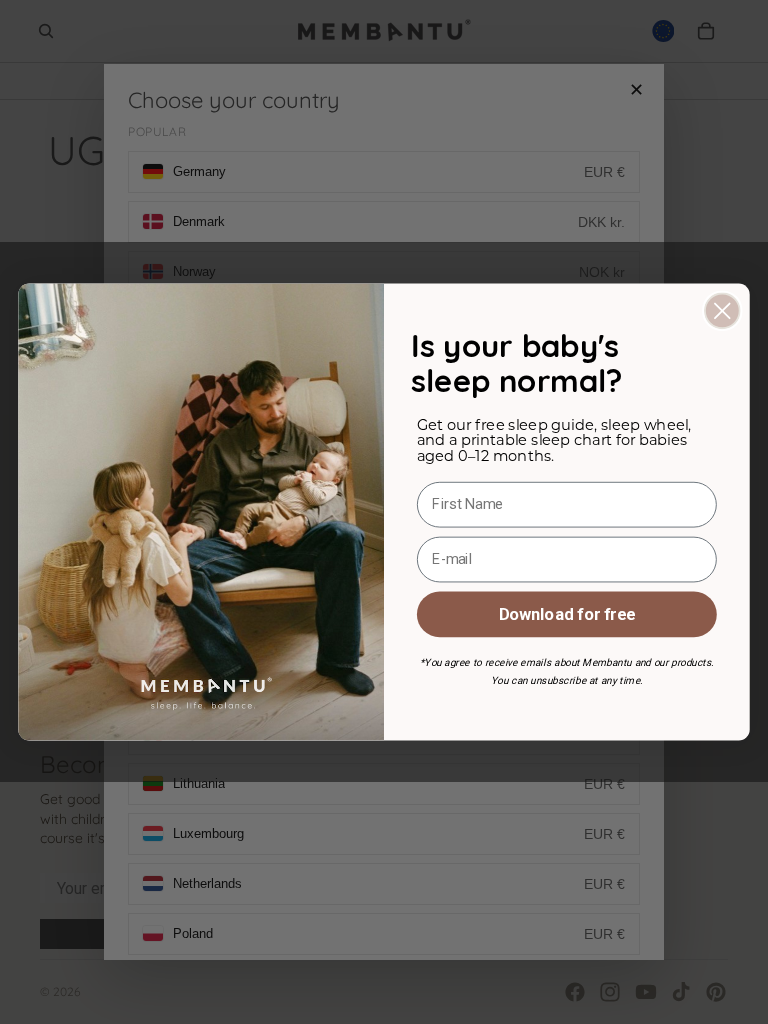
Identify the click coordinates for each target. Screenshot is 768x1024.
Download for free (567, 613)
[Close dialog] (722, 311)
